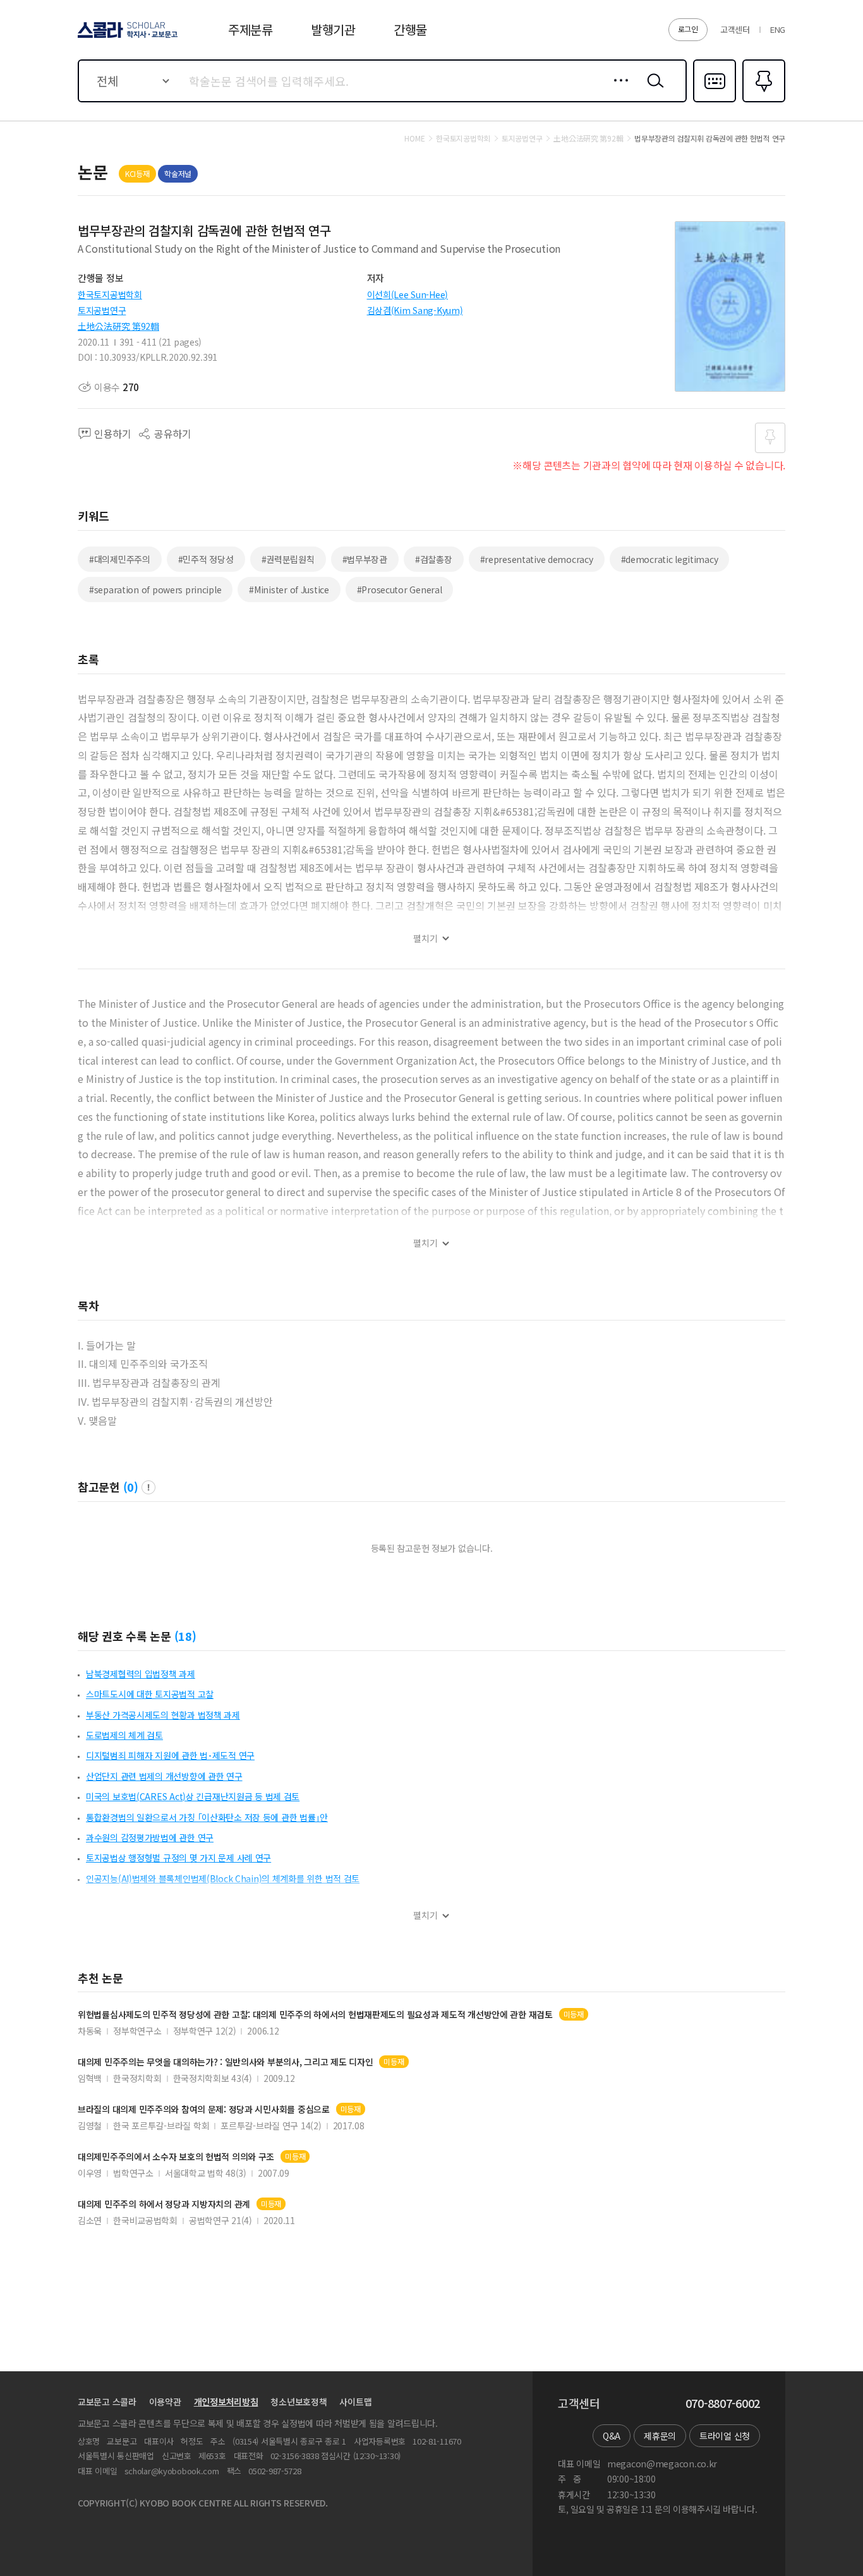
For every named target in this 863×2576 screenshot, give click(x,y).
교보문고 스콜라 (107, 2402)
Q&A (612, 2436)
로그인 (688, 29)
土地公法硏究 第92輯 (118, 326)
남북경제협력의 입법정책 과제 (141, 1674)
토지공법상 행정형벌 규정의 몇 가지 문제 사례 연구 (178, 1858)
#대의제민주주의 (120, 559)
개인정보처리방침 (226, 2402)
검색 (653, 90)
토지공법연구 (102, 310)
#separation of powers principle (155, 590)
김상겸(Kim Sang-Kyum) (415, 310)
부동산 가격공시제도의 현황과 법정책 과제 (163, 1715)
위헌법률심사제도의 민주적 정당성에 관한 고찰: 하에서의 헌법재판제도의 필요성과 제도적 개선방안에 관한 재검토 (315, 2015)
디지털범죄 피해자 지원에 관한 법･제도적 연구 (170, 1755)
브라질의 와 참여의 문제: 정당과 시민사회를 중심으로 (204, 2109)
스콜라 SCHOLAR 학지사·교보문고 (127, 37)
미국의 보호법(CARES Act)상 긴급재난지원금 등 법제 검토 (193, 1796)
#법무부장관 (365, 559)
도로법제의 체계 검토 (124, 1735)
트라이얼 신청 (725, 2436)
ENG (778, 29)
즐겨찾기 (762, 101)
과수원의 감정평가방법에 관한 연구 (150, 1837)
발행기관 (333, 29)
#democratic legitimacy (670, 559)
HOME (414, 138)
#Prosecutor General (400, 590)
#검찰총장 (434, 559)
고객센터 (735, 29)
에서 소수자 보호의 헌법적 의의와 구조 (176, 2157)
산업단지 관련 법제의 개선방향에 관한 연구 (164, 1776)
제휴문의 (660, 2436)
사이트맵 (355, 2402)
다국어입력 (715, 101)
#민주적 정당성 (206, 559)
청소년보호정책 (299, 2402)
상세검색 (618, 90)
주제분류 (250, 29)
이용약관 (165, 2402)
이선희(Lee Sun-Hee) (408, 294)
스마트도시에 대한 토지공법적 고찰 (150, 1694)
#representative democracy (537, 559)
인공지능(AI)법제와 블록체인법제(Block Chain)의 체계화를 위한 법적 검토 (223, 1878)
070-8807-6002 (723, 2404)
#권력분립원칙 (288, 559)
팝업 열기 (148, 1487)
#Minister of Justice (289, 590)
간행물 (410, 29)
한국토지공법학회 (110, 294)
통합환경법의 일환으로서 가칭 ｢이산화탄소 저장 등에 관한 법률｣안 (207, 1817)
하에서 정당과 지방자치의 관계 (164, 2204)
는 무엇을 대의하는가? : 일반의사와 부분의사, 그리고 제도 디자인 (225, 2062)
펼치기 (425, 939)
